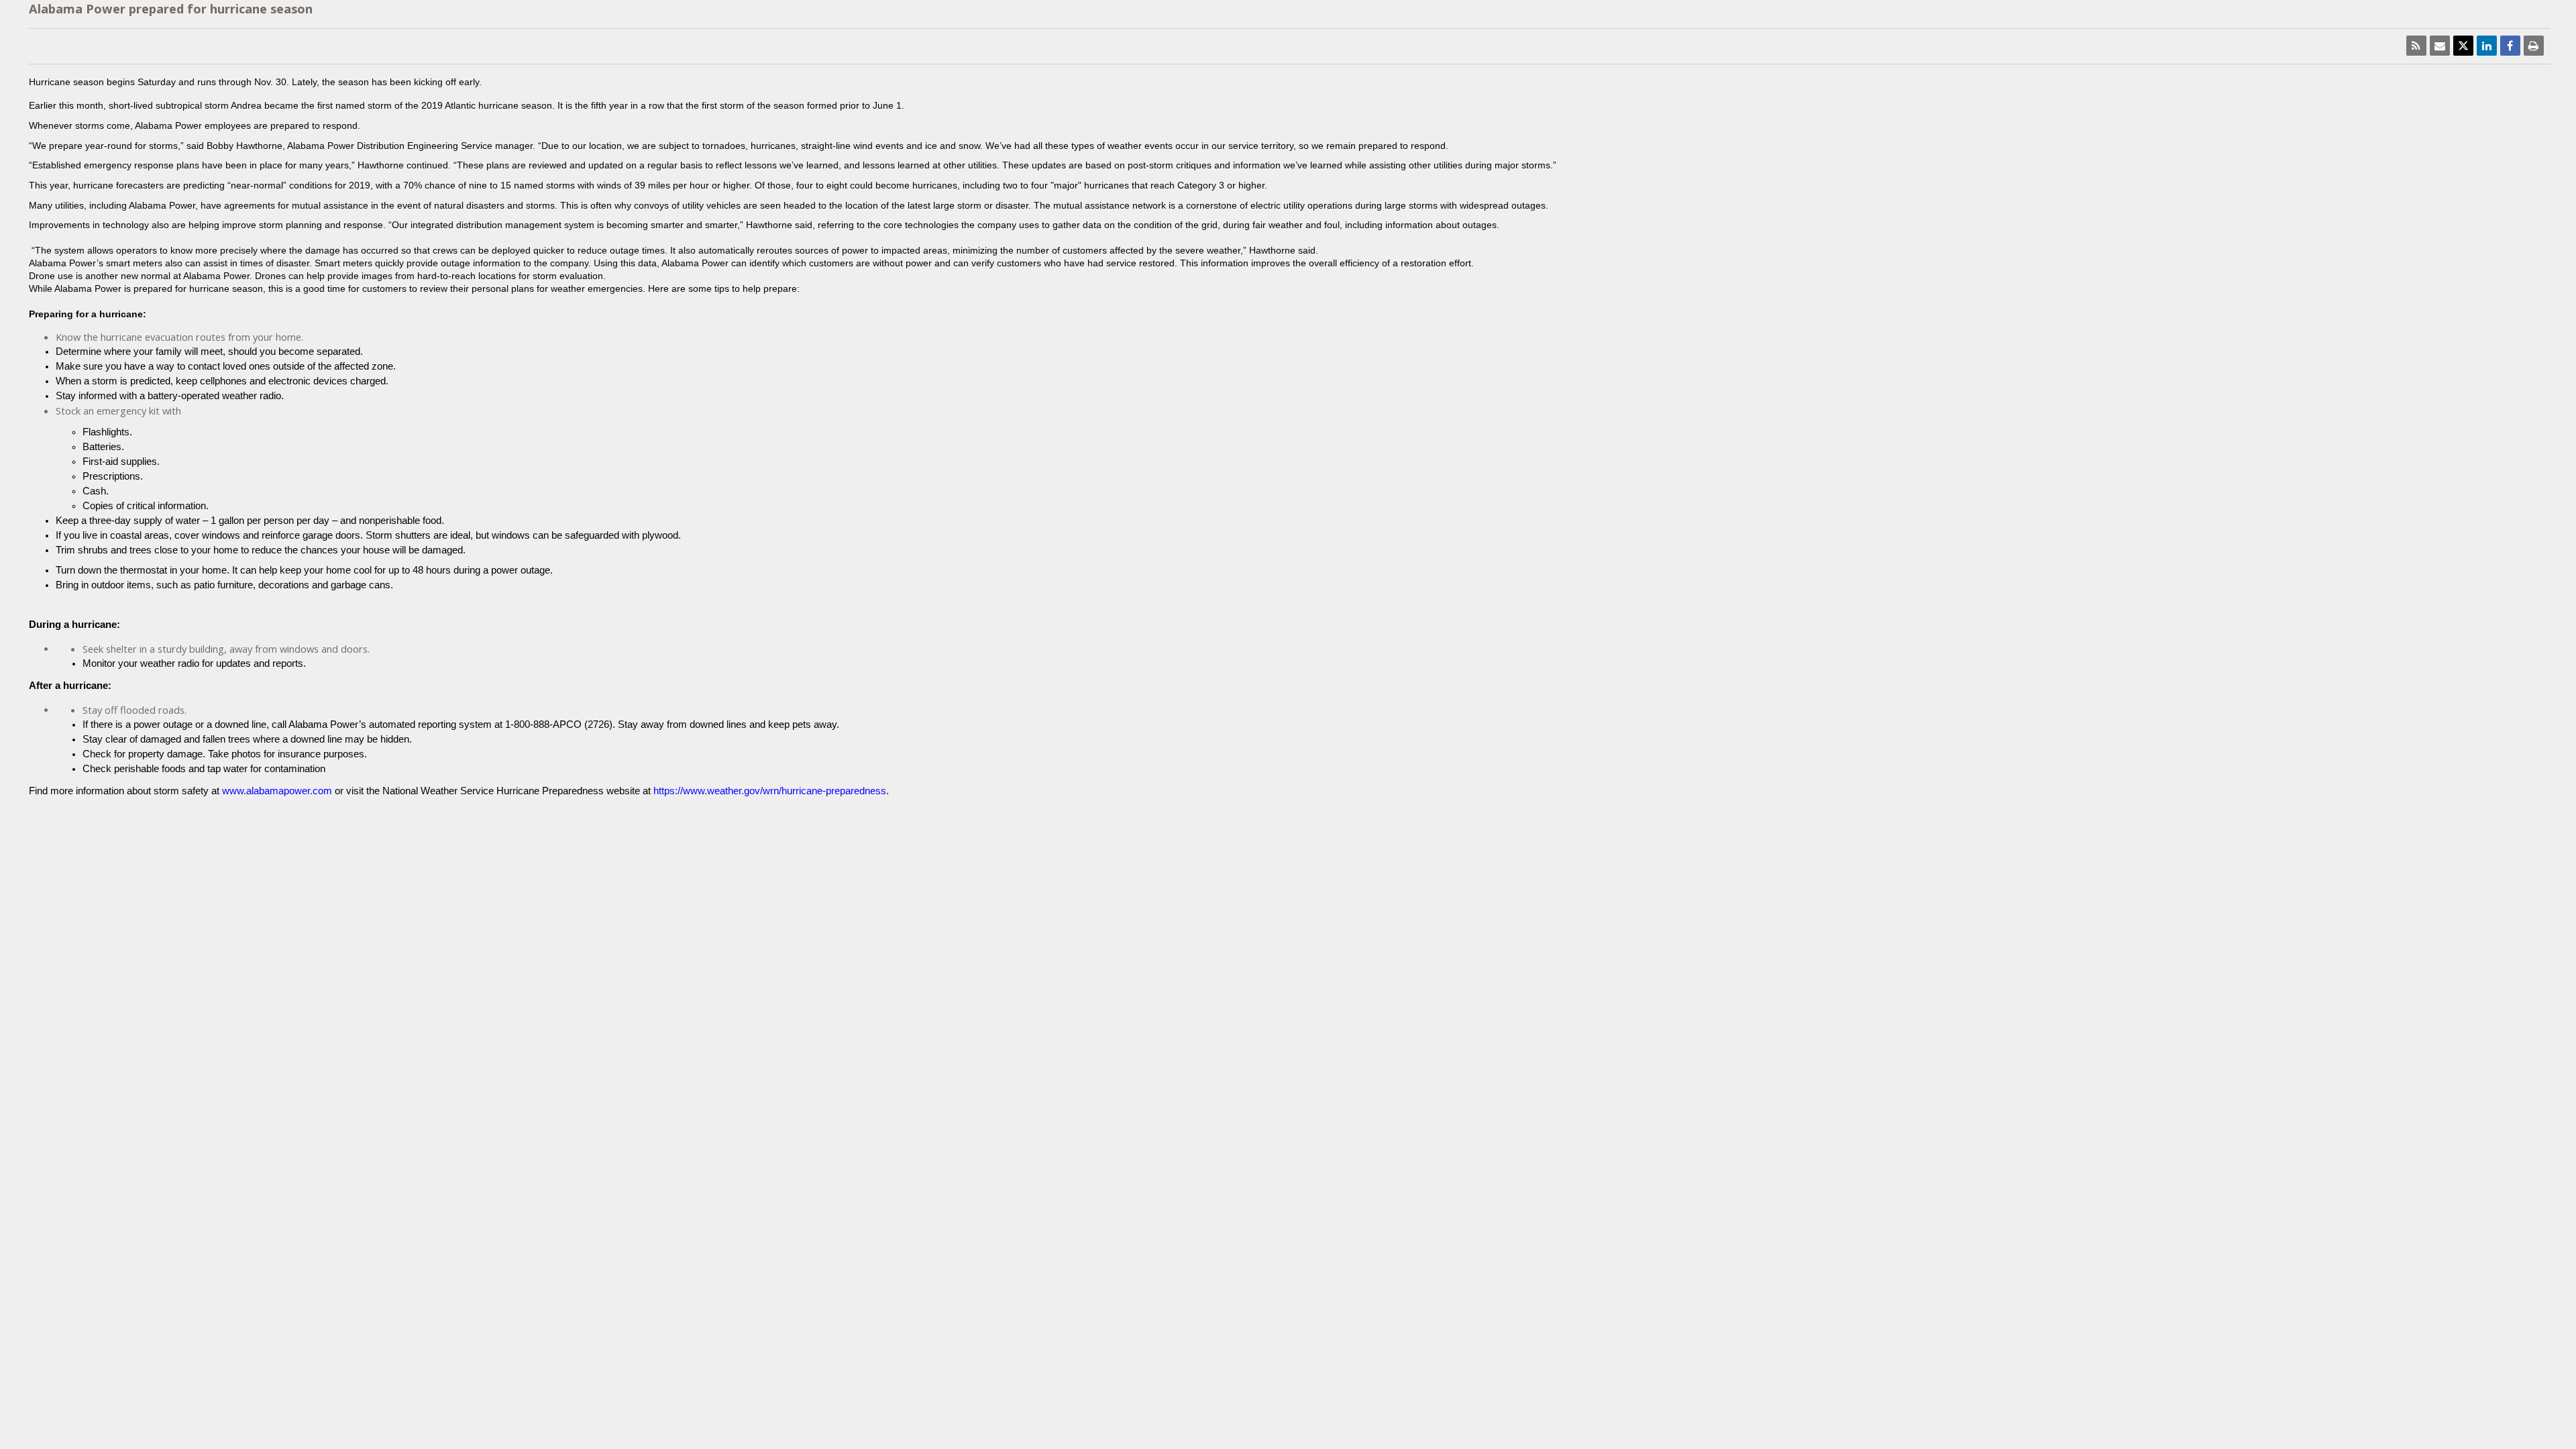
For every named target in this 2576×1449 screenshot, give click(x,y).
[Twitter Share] (2463, 46)
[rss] (2416, 46)
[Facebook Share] (2510, 46)
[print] (2534, 46)
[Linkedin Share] (2487, 46)
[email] (2440, 46)
